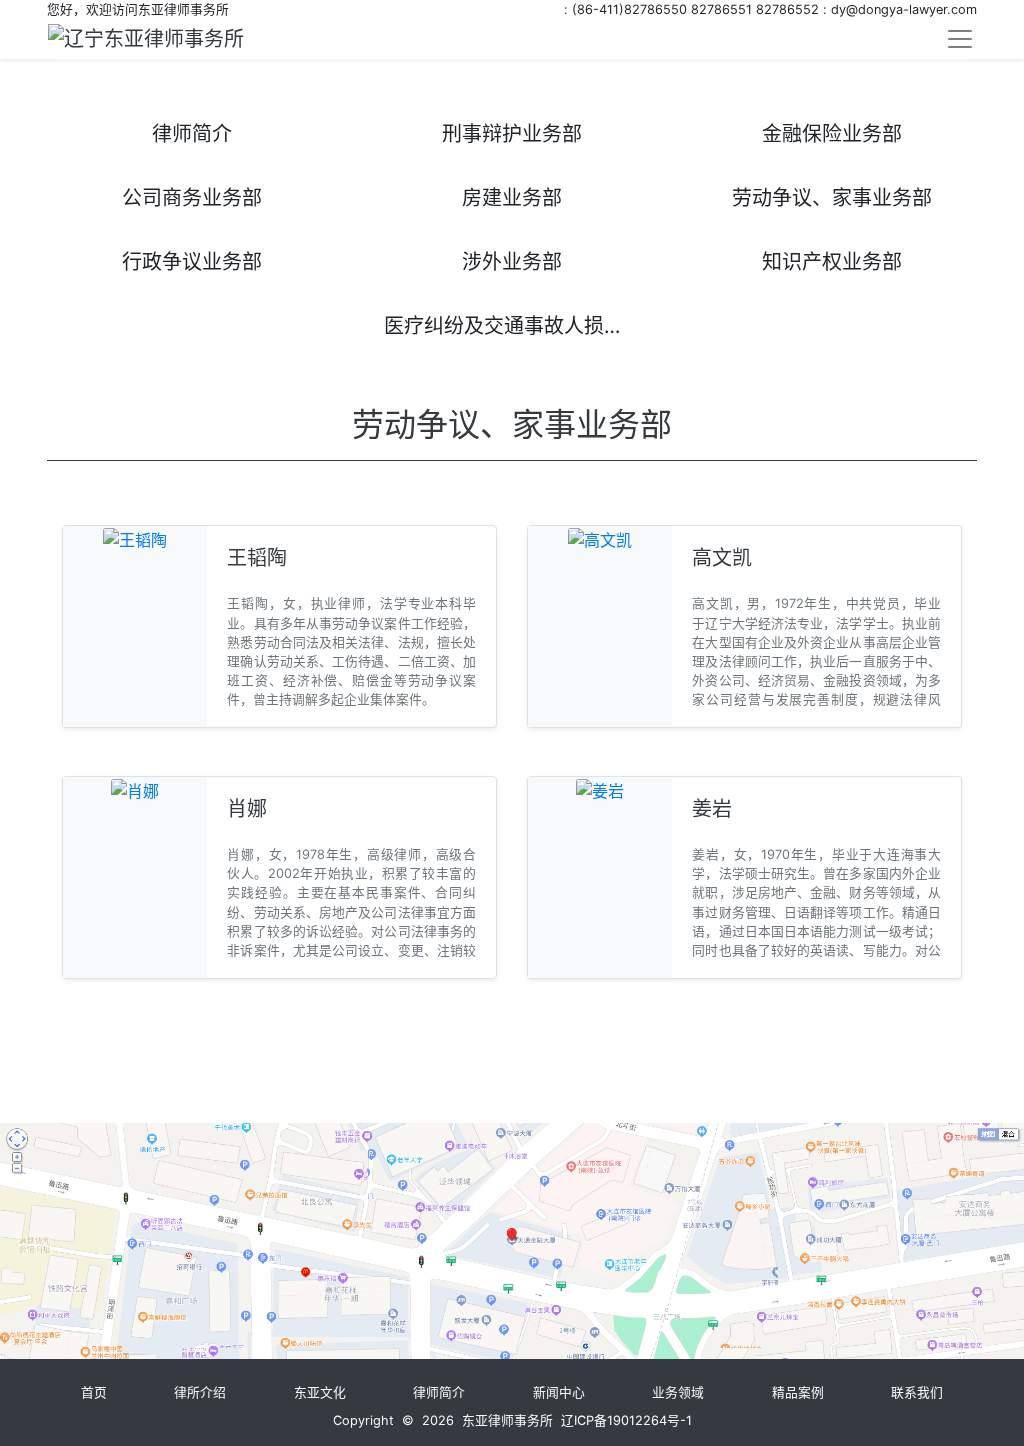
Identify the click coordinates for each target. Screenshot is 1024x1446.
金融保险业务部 (832, 134)
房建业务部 (512, 198)
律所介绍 (200, 1392)
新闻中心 (559, 1392)
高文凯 (722, 558)
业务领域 (678, 1392)
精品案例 (798, 1392)
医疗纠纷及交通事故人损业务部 (520, 326)
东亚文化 (320, 1392)
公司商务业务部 (192, 198)
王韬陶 (257, 558)
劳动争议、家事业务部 (832, 198)
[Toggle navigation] (960, 39)
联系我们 (917, 1392)
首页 (94, 1392)
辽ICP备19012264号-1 (626, 1420)
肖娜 (247, 809)
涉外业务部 (512, 262)
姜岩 (712, 809)
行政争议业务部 (192, 262)
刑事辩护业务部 (512, 134)
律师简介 (192, 134)
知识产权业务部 (832, 262)
